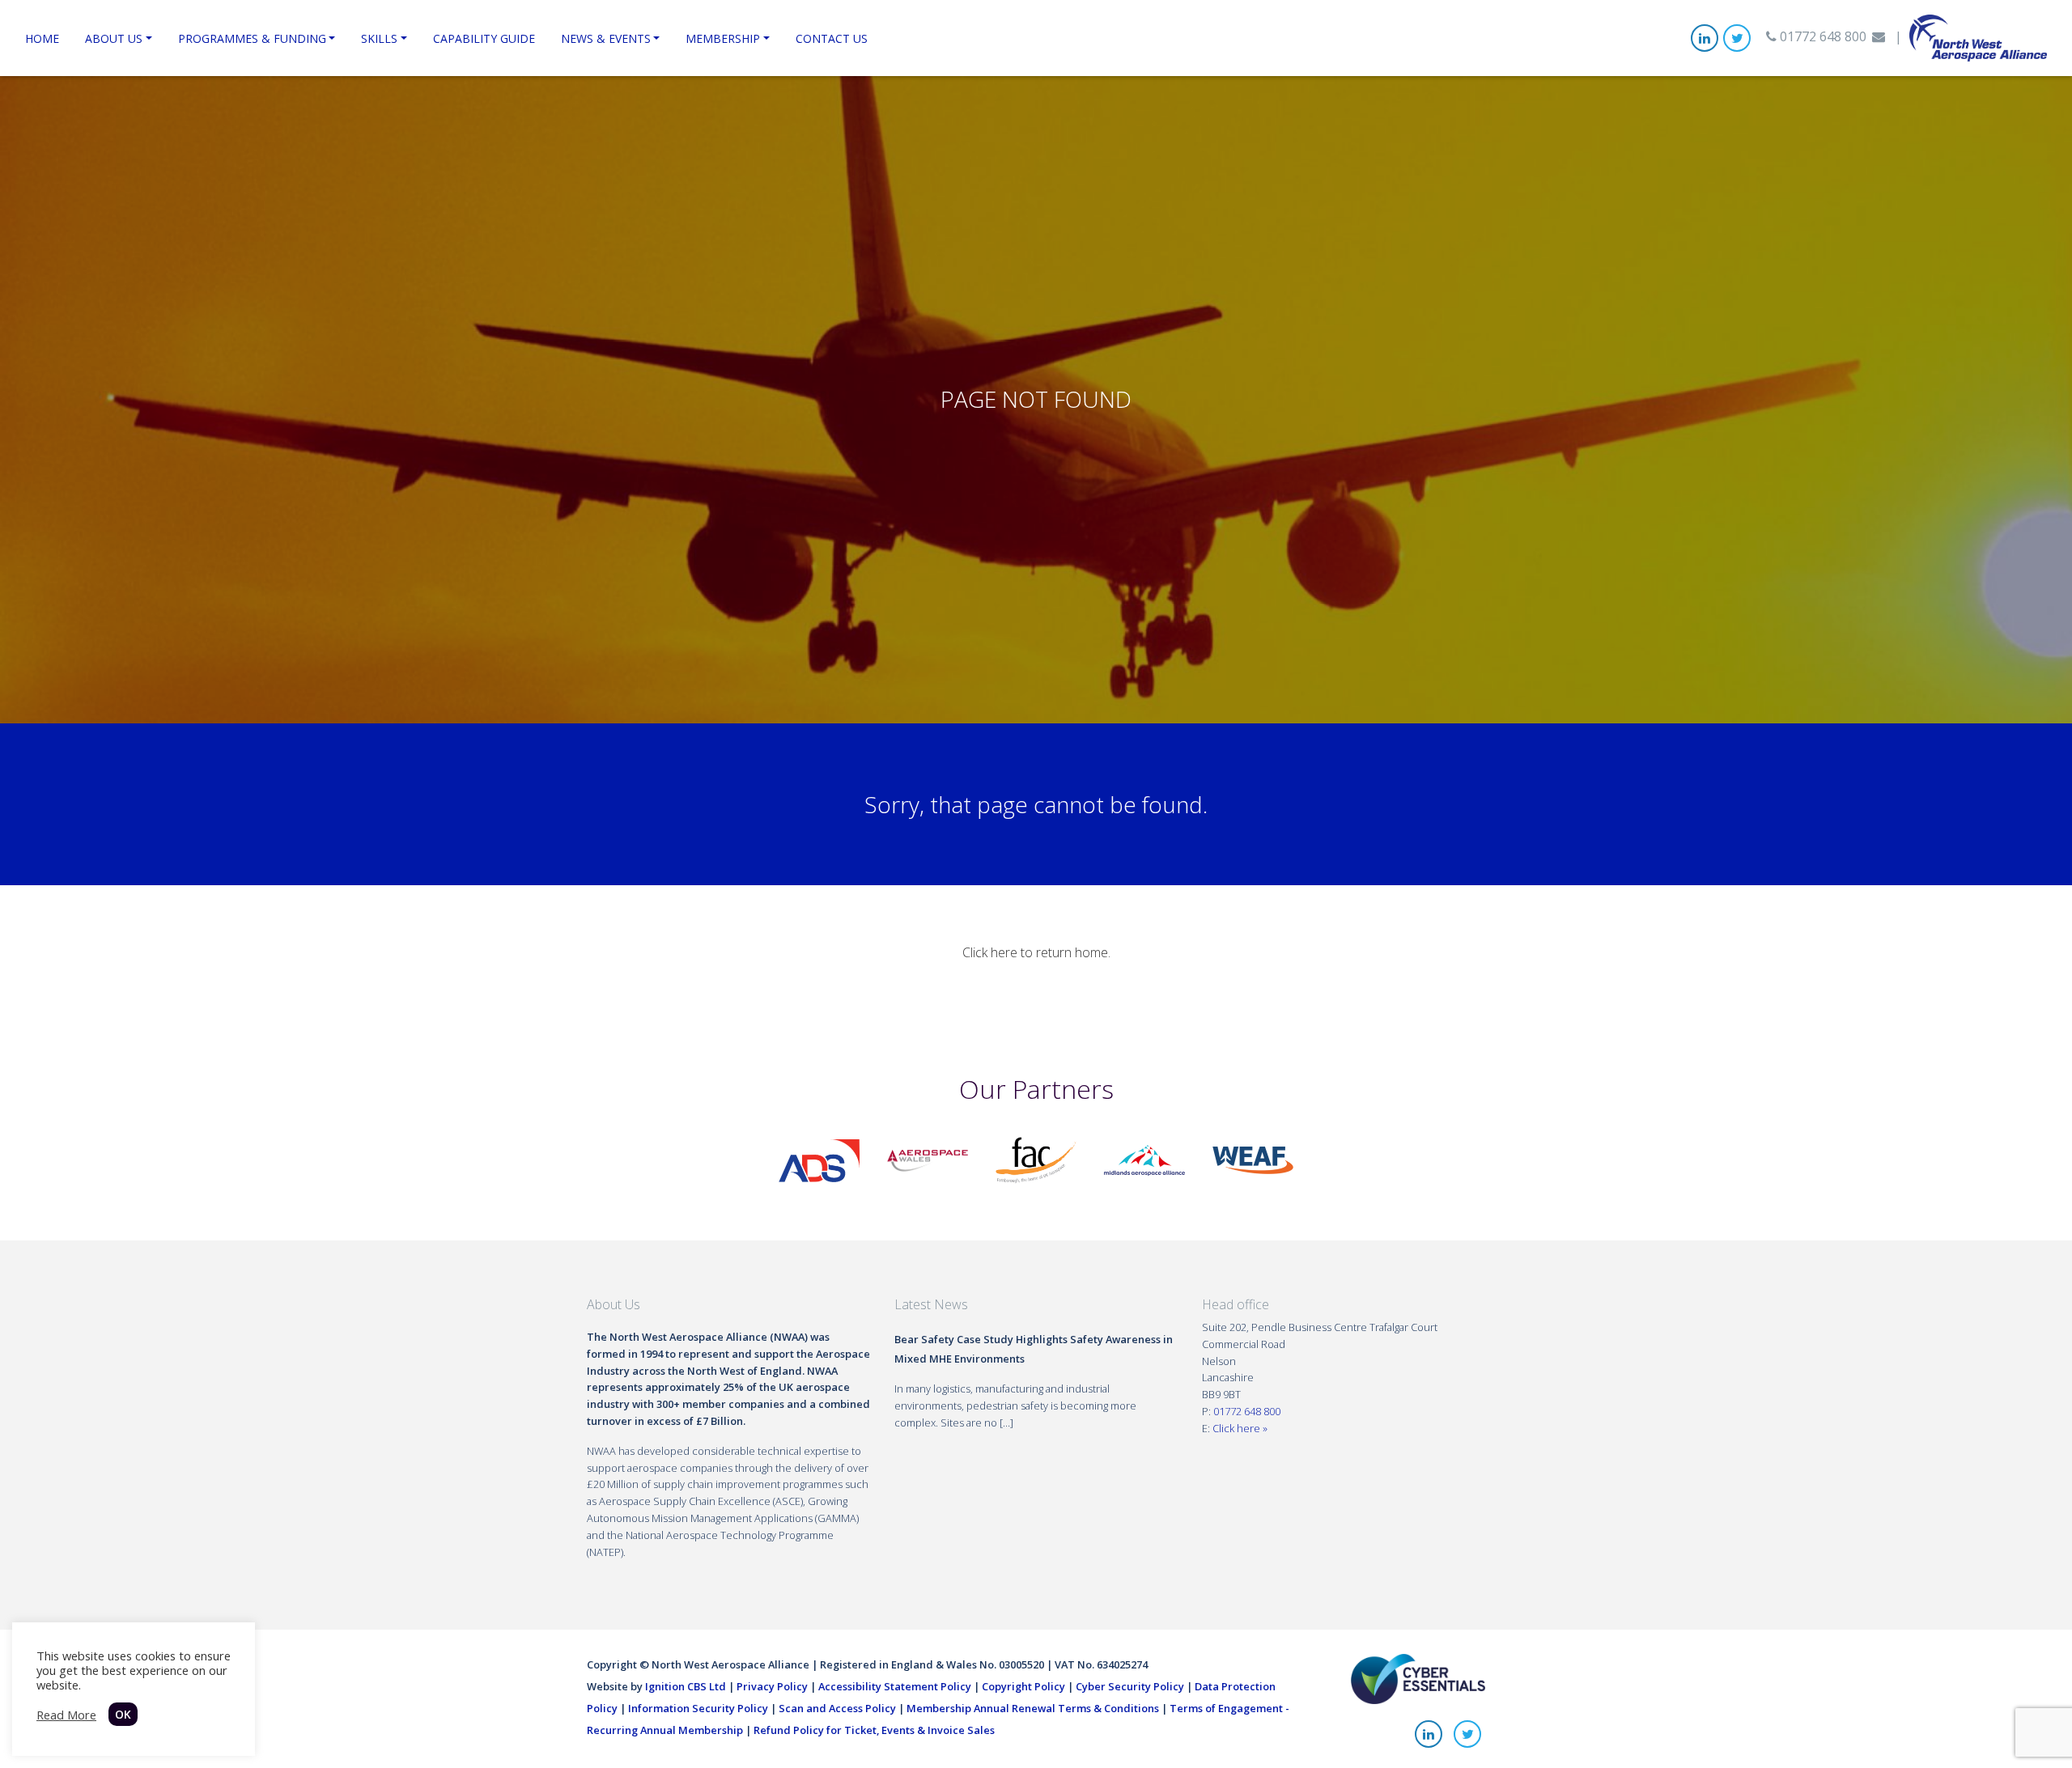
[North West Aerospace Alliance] (1978, 36)
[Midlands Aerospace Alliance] (1144, 1159)
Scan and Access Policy (837, 1708)
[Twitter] (1737, 38)
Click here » (1240, 1428)
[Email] (1879, 36)
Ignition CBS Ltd (686, 1686)
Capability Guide (484, 38)
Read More (66, 1715)
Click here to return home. (1036, 952)
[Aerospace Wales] (928, 1159)
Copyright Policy (1023, 1686)
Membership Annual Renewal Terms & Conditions (1033, 1708)
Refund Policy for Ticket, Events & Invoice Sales (874, 1730)
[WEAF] (1253, 1159)
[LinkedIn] (1705, 38)
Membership (723, 38)
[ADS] (819, 1159)
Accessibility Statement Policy (895, 1686)
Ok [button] (123, 1714)
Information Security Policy (698, 1708)
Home (42, 38)
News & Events (606, 38)
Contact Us (832, 38)
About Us (114, 38)
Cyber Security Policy (1130, 1686)
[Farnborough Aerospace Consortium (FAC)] (1036, 1159)
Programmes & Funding (252, 38)
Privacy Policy (772, 1686)
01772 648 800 (1821, 36)
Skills (379, 38)
